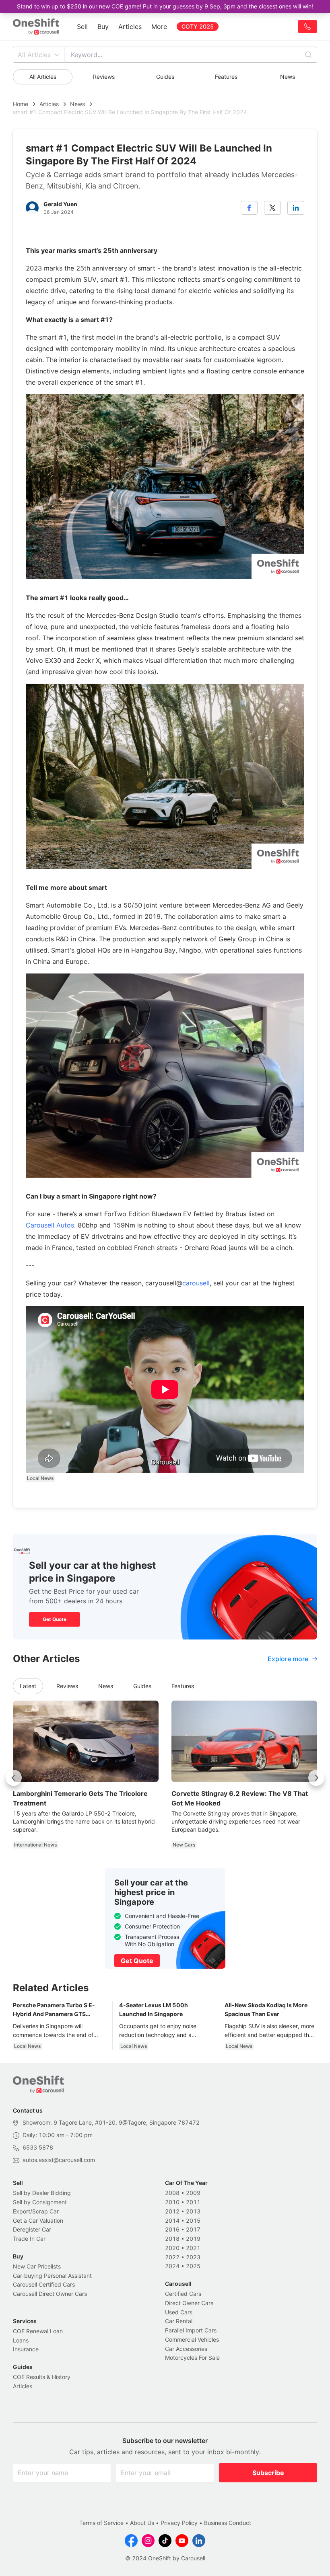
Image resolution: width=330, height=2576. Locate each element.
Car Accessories (186, 2349)
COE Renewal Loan (38, 2331)
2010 (172, 2202)
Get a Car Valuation (38, 2220)
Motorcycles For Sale (192, 2358)
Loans (21, 2340)
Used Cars (179, 2312)
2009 (193, 2193)
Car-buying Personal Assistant (52, 2276)
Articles (130, 27)
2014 (172, 2220)
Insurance (26, 2349)
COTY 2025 (198, 26)
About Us (142, 2523)
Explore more (288, 1659)
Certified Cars (183, 2294)
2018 (172, 2239)
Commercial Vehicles (192, 2339)
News (288, 77)
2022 (172, 2257)
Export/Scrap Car (36, 2211)
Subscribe (268, 2473)
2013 (193, 2211)
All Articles (34, 55)
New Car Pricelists (37, 2266)
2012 (172, 2211)
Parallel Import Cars (191, 2330)
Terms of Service (101, 2523)
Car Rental (179, 2321)
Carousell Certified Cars (44, 2284)
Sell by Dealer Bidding (42, 2193)
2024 (172, 2266)
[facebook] (249, 208)
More (159, 27)
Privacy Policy (179, 2523)
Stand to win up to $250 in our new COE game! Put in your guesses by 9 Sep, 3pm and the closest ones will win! (165, 6)
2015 (193, 2220)
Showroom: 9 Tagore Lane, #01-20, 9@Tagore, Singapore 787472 (111, 2122)
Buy (103, 27)
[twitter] (272, 208)
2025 (193, 2266)
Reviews (104, 77)
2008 (172, 2193)
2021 (193, 2248)
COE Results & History (42, 2377)
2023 (193, 2257)
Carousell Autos (50, 1225)
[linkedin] (296, 208)
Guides (165, 77)
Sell (82, 27)
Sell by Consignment (40, 2202)
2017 (193, 2229)
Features (226, 77)
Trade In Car (29, 2239)
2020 (172, 2248)
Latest (28, 1686)
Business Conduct (228, 2523)
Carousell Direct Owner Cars (50, 2294)
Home (21, 104)
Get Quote (55, 1619)
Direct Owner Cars (189, 2303)
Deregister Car (32, 2229)
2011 (193, 2202)
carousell (196, 1283)
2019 (193, 2239)
